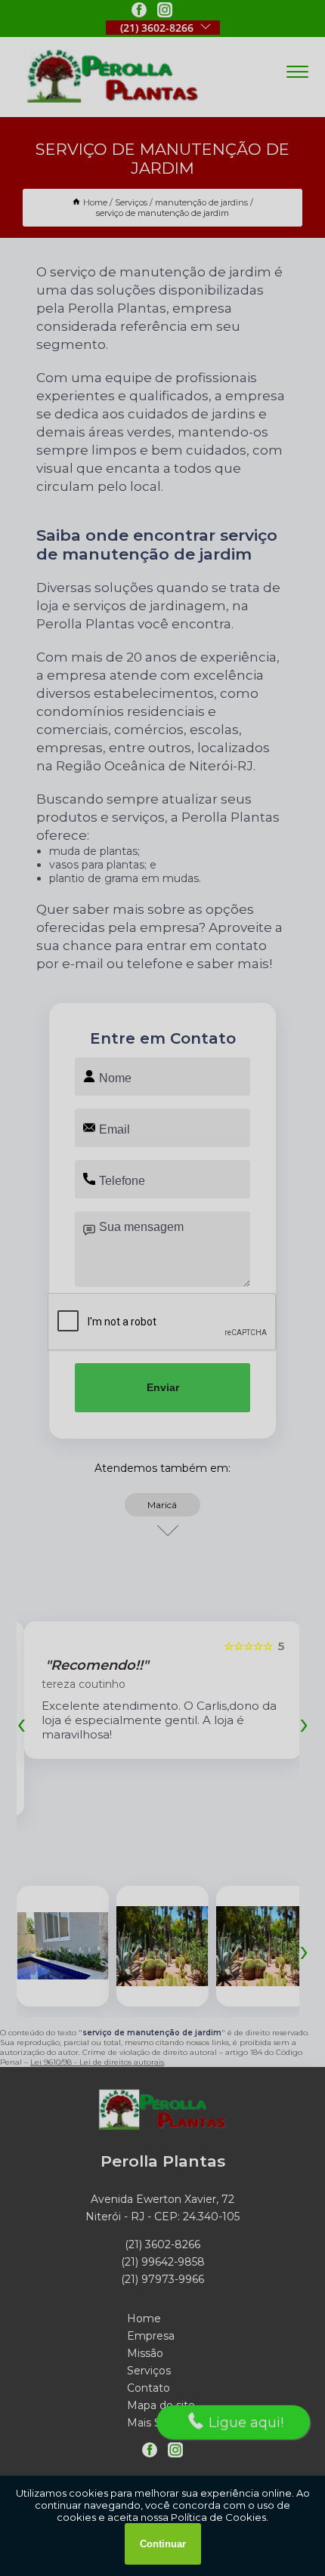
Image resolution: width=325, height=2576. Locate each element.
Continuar (163, 2544)
